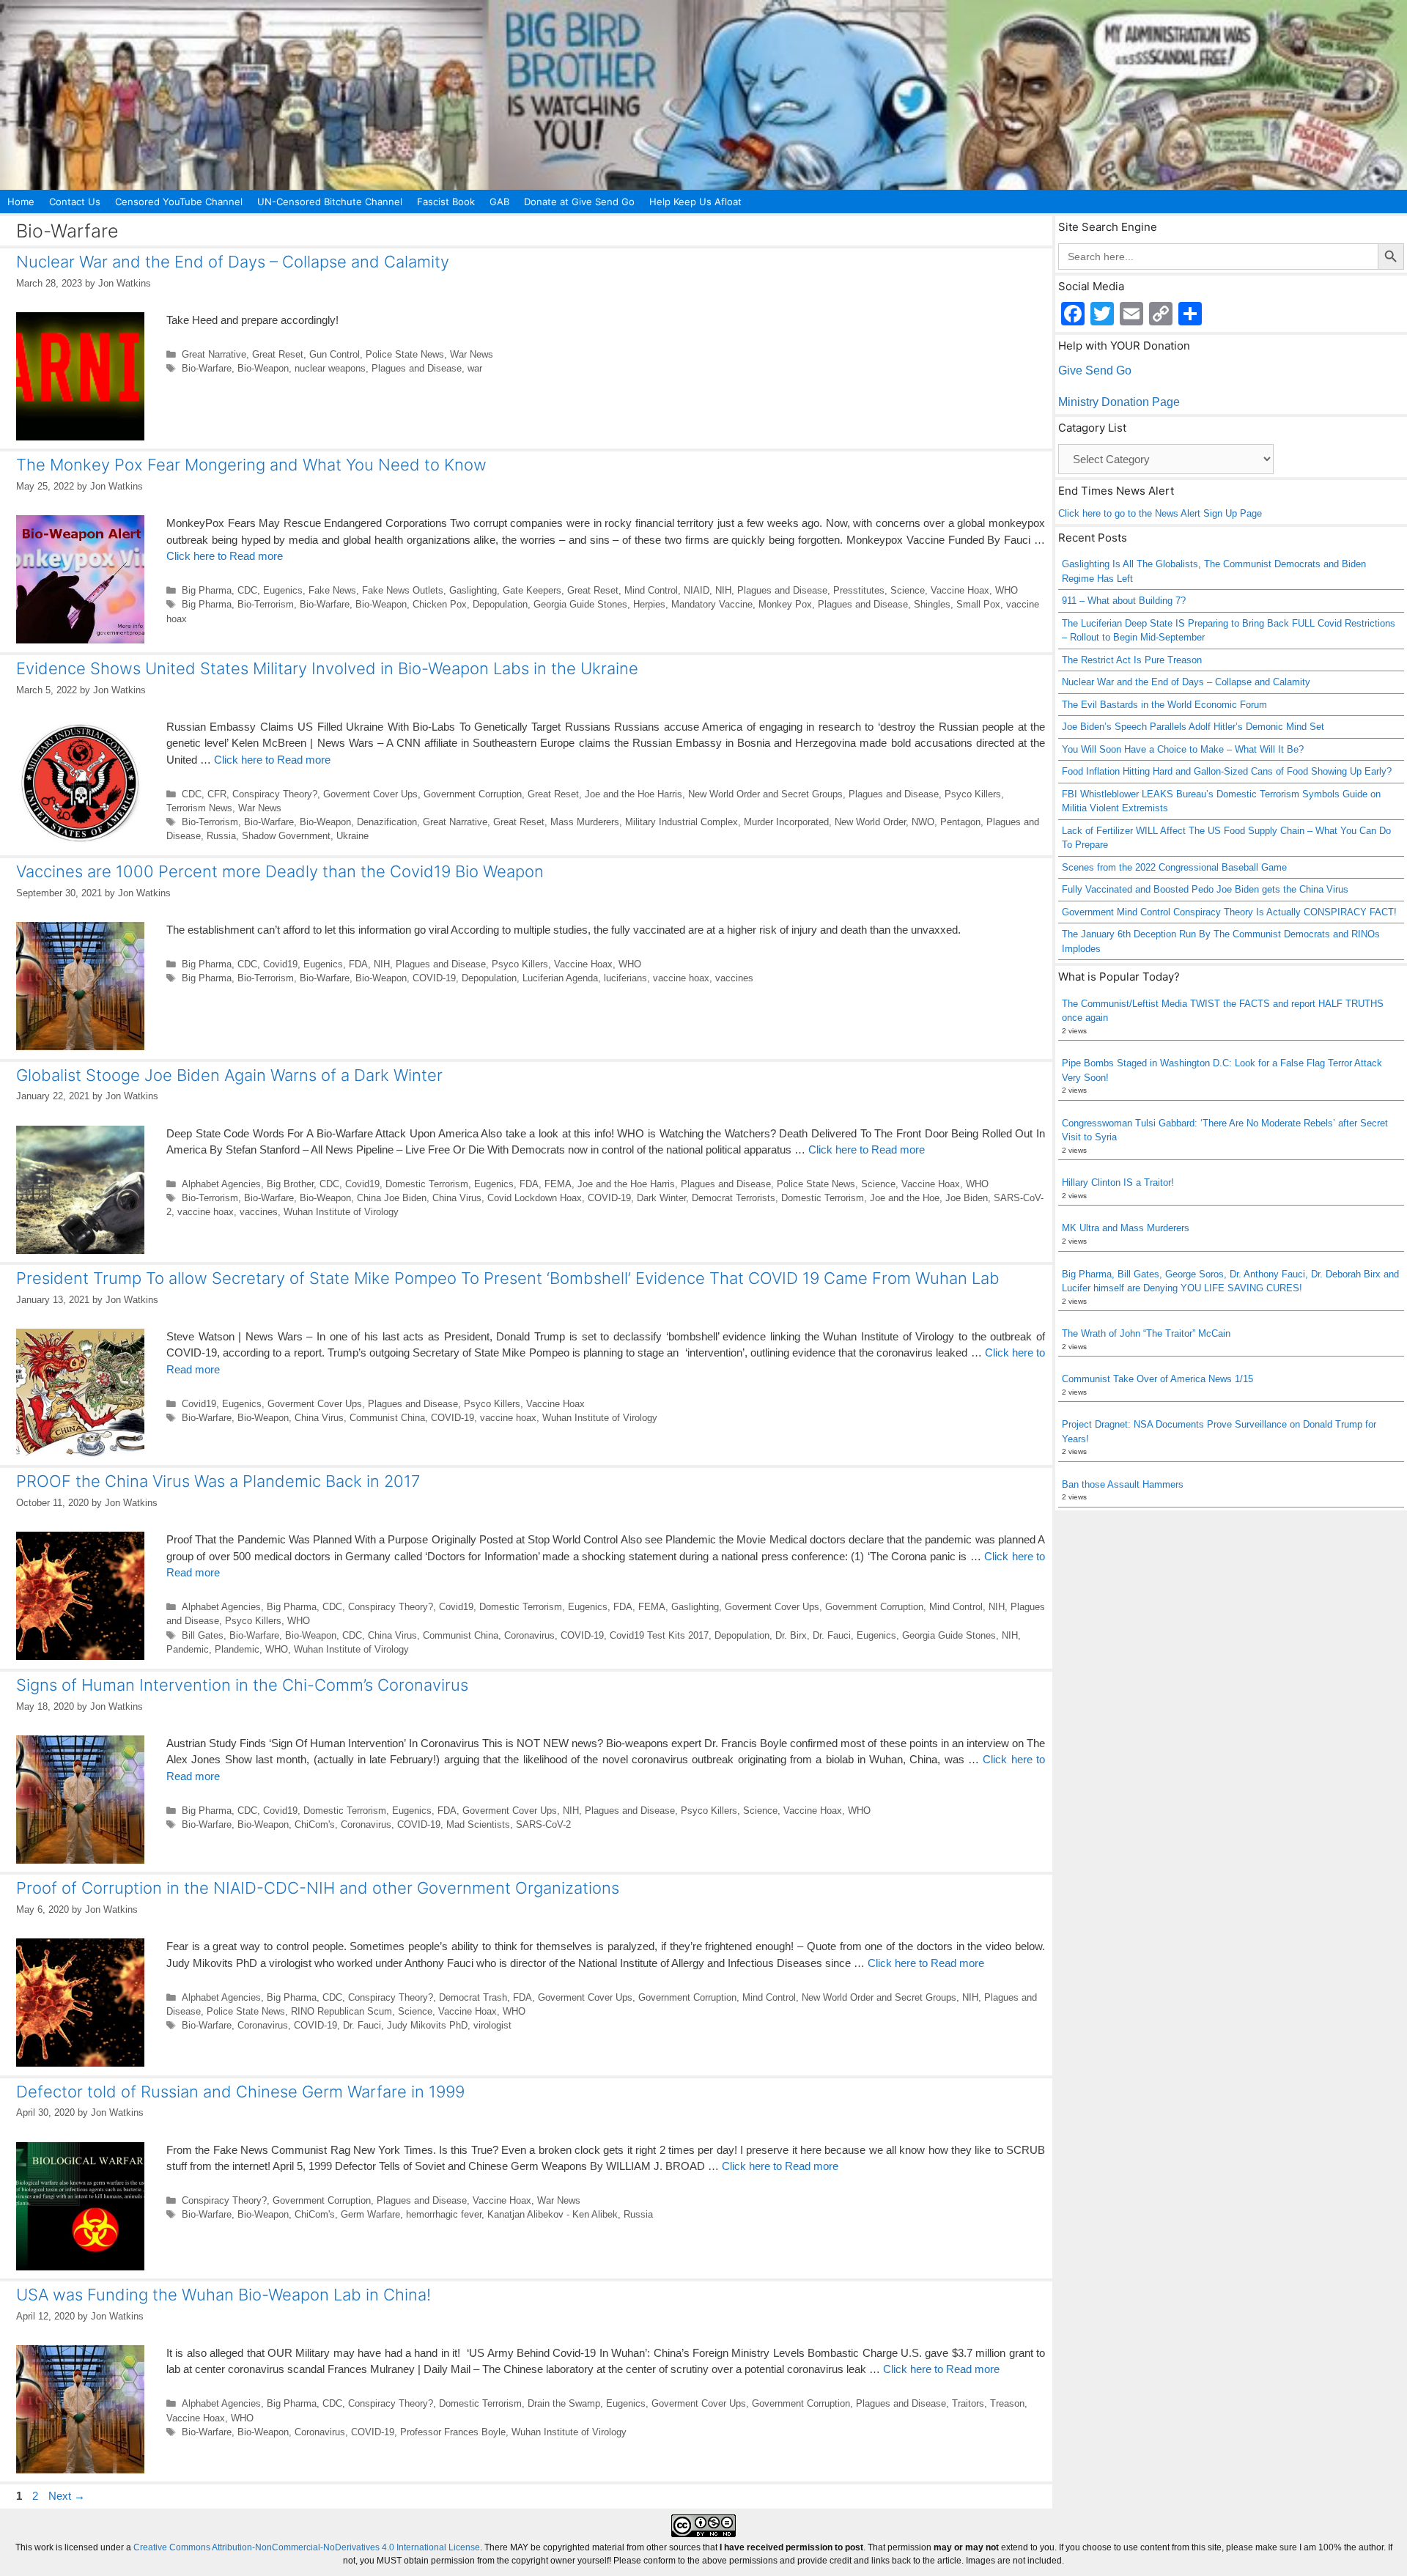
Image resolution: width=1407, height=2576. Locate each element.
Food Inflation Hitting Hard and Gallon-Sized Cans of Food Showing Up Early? (1227, 771)
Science (908, 590)
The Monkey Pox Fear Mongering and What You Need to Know (251, 465)
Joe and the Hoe (905, 1198)
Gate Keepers (532, 590)
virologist (492, 2025)
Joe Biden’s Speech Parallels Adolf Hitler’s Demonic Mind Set (1193, 727)
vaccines (734, 978)
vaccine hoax (681, 978)
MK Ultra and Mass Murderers (1126, 1228)
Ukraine (352, 836)
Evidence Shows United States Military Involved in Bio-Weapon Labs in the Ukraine (327, 668)
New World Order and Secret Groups (765, 794)
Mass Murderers (585, 822)
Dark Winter (661, 1198)
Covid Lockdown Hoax (535, 1198)
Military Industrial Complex (682, 822)
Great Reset (278, 354)
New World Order (870, 822)
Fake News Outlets (403, 590)
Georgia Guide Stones (580, 604)
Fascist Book (446, 202)
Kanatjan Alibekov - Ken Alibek (553, 2214)
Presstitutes (859, 590)
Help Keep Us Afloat (695, 202)
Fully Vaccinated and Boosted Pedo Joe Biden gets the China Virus (1205, 889)
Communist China (387, 1418)
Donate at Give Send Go (579, 202)
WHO (1007, 590)
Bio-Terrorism (266, 604)
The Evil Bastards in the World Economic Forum (1164, 705)
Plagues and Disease (417, 368)
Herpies (649, 604)
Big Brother (290, 1184)
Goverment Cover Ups (370, 794)
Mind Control (651, 590)
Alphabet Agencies (221, 1184)
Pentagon (960, 822)
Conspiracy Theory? (275, 794)
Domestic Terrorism (427, 1184)
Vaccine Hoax (960, 590)
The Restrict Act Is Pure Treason (1132, 660)
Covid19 (280, 964)
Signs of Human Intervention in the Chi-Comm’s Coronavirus (242, 1685)
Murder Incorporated (786, 822)
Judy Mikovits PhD (427, 2025)
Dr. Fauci (832, 1635)
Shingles (932, 604)
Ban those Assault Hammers (1123, 1484)
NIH (723, 590)
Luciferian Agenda (560, 978)
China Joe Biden (392, 1198)
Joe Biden (967, 1198)
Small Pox (978, 604)
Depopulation (500, 604)
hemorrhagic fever (444, 2214)
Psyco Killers (973, 794)
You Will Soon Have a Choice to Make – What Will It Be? (1183, 749)
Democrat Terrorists (734, 1198)
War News (472, 354)
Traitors (968, 2403)
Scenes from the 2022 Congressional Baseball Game (1174, 867)
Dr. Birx (791, 1635)
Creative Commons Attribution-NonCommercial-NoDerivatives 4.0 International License (307, 2547)
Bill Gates (203, 1635)
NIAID (697, 590)
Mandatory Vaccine (712, 604)
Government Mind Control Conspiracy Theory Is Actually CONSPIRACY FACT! (1229, 912)
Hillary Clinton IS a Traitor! (1118, 1182)
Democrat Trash (473, 1997)
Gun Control (335, 354)
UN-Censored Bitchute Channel (330, 202)
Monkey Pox (785, 604)
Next (67, 2496)
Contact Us (75, 202)
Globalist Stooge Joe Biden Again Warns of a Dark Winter (229, 1075)
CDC (247, 590)
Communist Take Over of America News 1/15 (1157, 1379)
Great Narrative (214, 354)
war (475, 368)
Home (21, 202)
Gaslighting (473, 590)
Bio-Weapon (263, 368)
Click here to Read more (225, 556)
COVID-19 (434, 978)
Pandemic (188, 1649)
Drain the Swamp (564, 2403)
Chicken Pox (440, 604)
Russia (221, 836)
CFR (217, 794)
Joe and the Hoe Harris (634, 794)
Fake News (332, 590)
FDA (358, 964)
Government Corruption (473, 794)
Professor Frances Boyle (453, 2432)
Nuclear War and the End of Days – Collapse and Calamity (233, 262)
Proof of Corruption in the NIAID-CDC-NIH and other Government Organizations (318, 1888)
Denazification (387, 822)
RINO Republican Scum (341, 2011)
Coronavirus (529, 1635)
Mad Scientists (478, 1824)
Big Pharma (207, 590)
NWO (923, 822)
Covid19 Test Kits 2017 (659, 1635)
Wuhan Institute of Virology (341, 1212)
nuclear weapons (330, 368)
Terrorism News (199, 808)
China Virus (457, 1198)
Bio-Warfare (207, 368)
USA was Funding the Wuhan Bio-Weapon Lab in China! (224, 2295)
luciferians (625, 978)
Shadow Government (286, 836)
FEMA (558, 1184)
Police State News (405, 354)
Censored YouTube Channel (179, 202)
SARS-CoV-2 (543, 1824)
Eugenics (283, 590)
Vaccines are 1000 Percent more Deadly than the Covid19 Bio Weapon (280, 871)
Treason (1007, 2403)
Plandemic (237, 1649)
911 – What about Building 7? (1124, 601)
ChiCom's (315, 1824)
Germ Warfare (370, 2214)
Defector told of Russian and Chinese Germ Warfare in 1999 (240, 2092)
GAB (499, 202)
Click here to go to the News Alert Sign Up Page (1160, 513)
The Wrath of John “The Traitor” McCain (1146, 1333)
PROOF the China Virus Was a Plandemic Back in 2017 (218, 1481)
